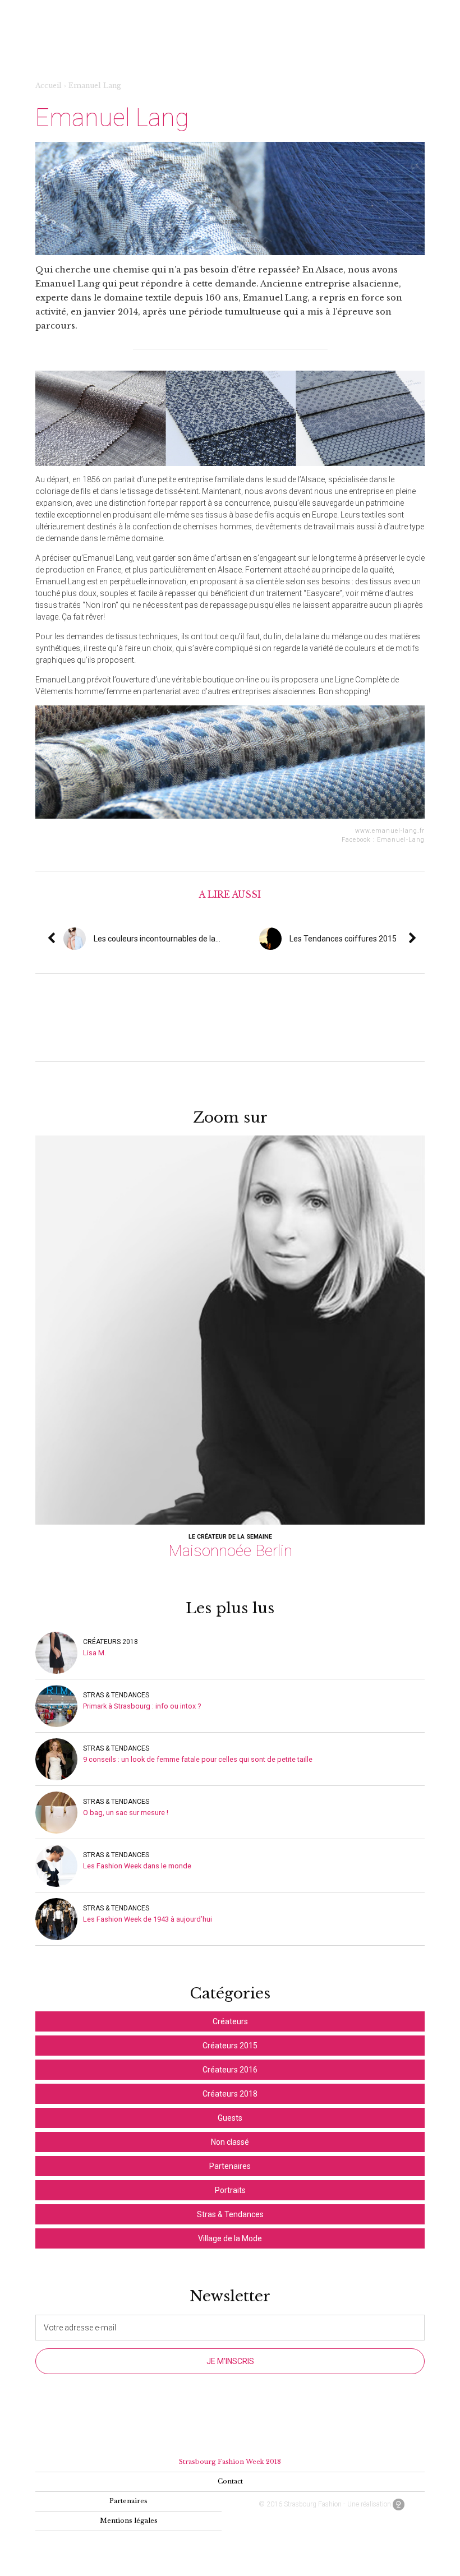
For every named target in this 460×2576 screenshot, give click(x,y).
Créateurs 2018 (111, 1642)
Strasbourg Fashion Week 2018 (230, 2462)
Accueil (49, 86)
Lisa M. (95, 1653)
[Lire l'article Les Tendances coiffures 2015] (421, 939)
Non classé (230, 2142)
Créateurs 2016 (230, 2070)
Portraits (230, 2190)
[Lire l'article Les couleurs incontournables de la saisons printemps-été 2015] (224, 939)
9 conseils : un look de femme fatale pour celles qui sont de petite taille (198, 1759)
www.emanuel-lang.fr (390, 831)
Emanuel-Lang (401, 840)
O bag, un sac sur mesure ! (126, 1813)
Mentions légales (129, 2520)
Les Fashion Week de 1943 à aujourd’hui (148, 1919)
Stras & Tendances (116, 1695)
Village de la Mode (230, 2238)
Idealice (399, 2505)
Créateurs (230, 2021)
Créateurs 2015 (230, 2046)
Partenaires (230, 2166)
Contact (230, 2481)
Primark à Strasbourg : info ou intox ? (142, 1706)
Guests (230, 2118)
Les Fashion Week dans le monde (137, 1866)
